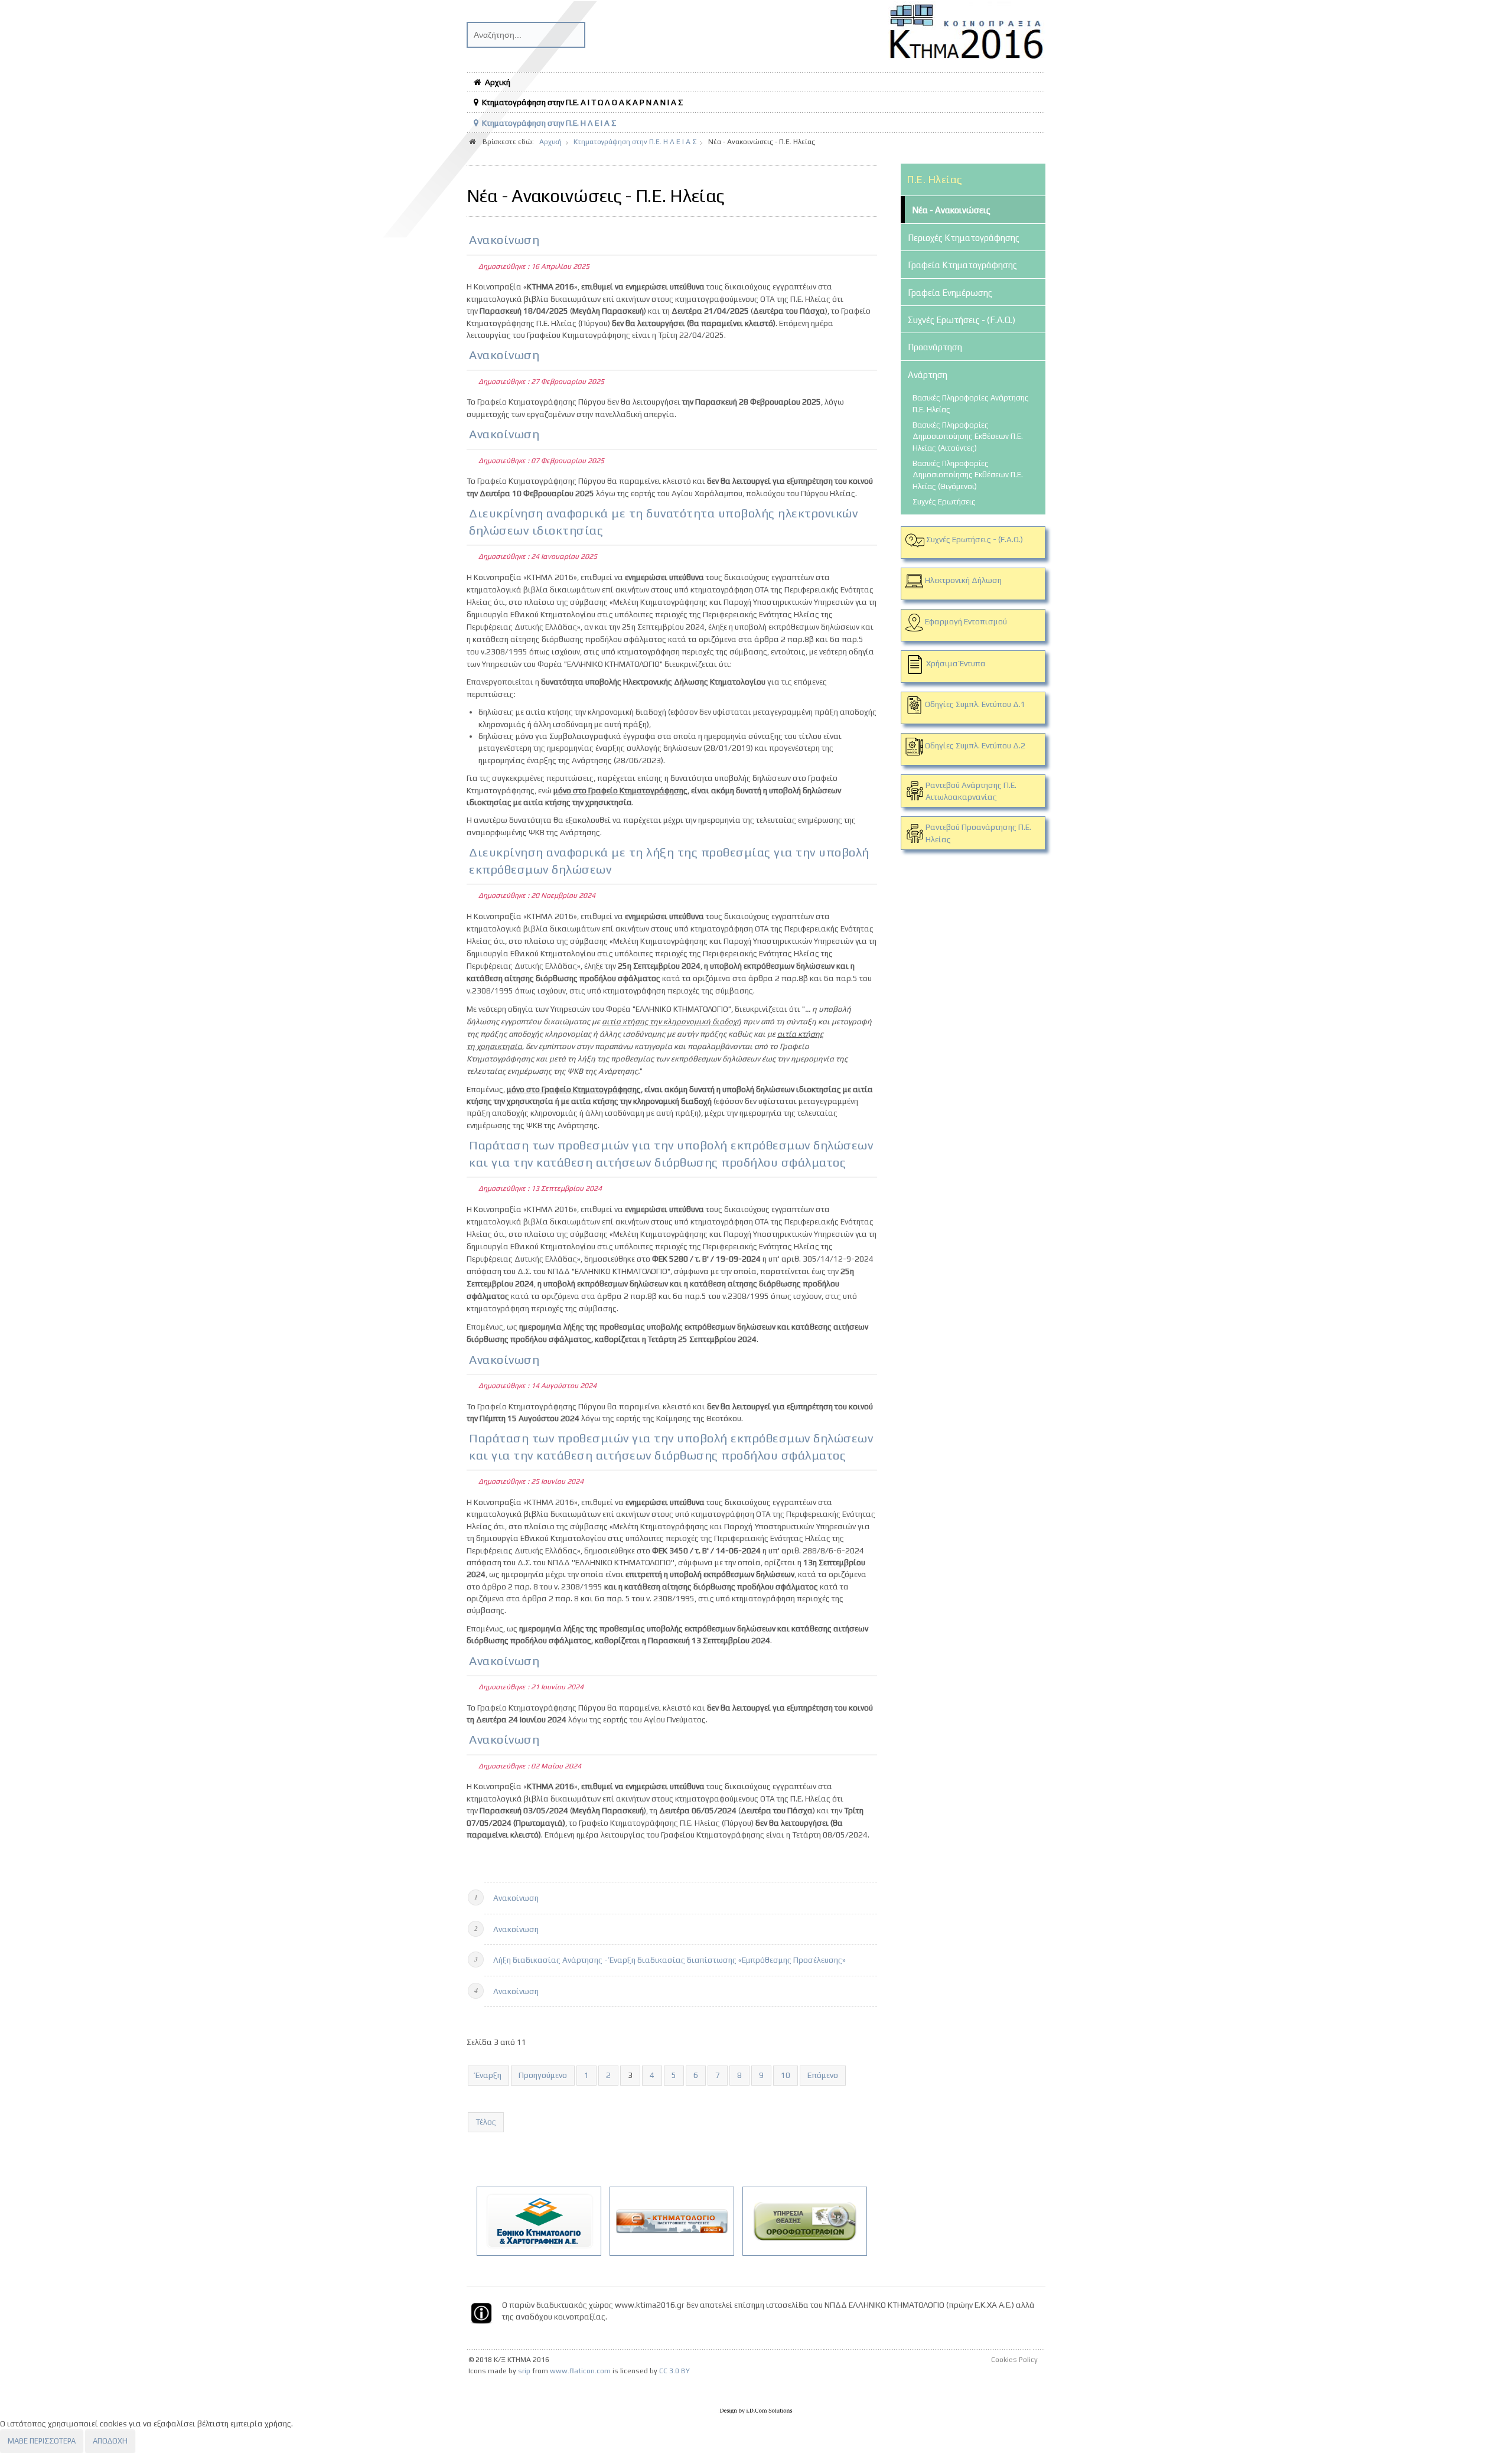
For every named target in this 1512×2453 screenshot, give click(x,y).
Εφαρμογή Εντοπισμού (966, 621)
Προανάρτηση (935, 347)
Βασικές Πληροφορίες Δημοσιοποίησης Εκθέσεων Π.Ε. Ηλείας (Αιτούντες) (968, 436)
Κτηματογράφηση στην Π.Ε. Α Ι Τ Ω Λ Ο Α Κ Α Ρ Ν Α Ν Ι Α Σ (582, 102)
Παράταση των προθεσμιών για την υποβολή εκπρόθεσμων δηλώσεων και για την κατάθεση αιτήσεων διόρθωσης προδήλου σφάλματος (671, 1154)
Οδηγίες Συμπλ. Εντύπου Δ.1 (974, 704)
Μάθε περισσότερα (42, 2441)
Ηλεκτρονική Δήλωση (963, 580)
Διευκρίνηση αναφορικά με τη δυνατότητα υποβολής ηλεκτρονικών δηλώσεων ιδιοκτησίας (663, 522)
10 (786, 2075)
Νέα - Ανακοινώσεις (951, 210)
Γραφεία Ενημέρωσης (950, 293)
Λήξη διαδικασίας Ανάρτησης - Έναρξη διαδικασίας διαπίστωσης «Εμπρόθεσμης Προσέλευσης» (669, 1960)
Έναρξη (488, 2075)
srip (524, 2371)
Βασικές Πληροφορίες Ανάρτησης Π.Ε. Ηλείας (971, 403)
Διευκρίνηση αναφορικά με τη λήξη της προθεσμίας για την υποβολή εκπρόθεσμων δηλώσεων (669, 861)
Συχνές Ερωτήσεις (944, 502)
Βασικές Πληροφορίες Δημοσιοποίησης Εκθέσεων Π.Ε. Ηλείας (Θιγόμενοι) (968, 475)
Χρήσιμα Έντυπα (956, 663)
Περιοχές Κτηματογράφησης (964, 238)
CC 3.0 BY (674, 2371)
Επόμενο (823, 2075)
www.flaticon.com (580, 2371)
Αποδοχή (110, 2441)
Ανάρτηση (928, 375)
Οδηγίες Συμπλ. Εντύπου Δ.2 (974, 745)
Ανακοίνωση (504, 240)
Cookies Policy (1014, 2360)
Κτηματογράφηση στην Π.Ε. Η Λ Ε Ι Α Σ (549, 123)
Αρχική (498, 82)
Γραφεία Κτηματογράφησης (962, 265)
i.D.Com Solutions (756, 2411)
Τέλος (486, 2122)
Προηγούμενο (543, 2075)
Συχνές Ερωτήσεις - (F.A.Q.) (962, 320)
